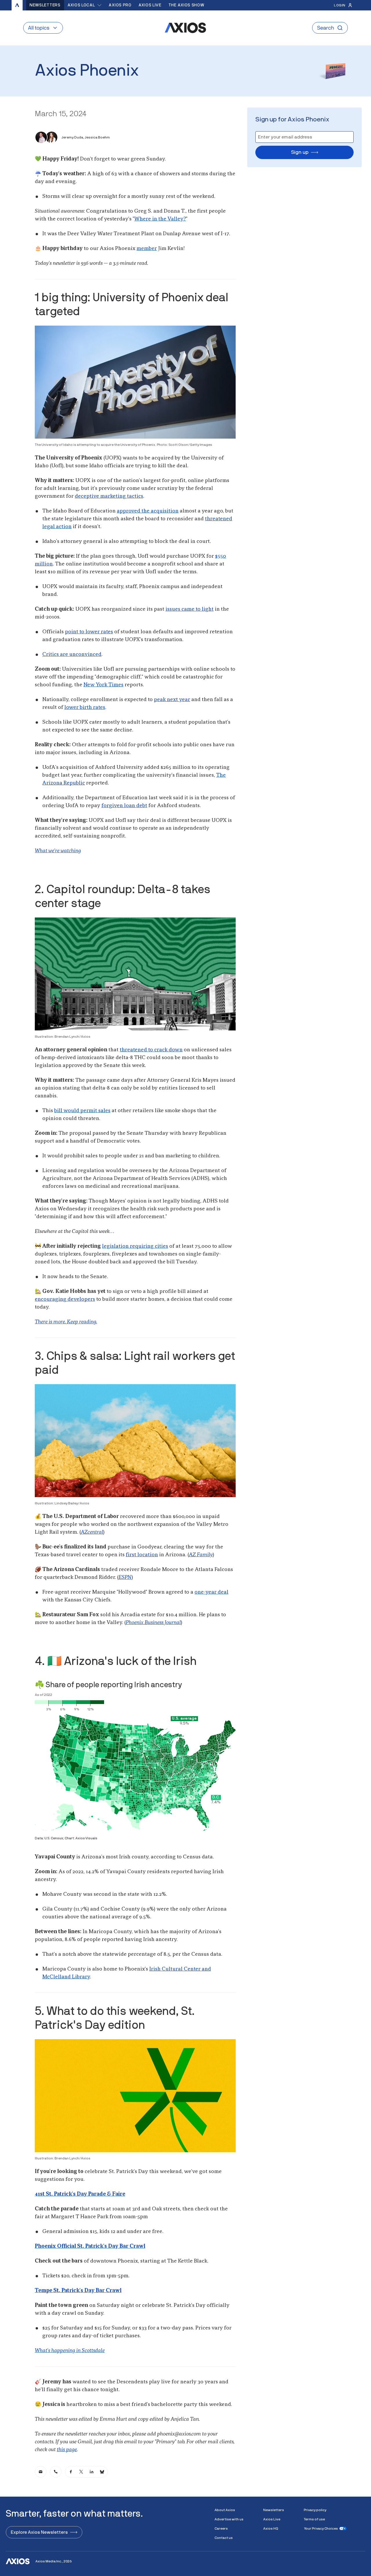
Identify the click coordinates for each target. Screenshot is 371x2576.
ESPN (125, 1577)
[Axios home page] (17, 5)
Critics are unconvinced (72, 654)
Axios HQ (271, 2528)
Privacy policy (315, 2510)
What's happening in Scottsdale (70, 2351)
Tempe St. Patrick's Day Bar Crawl (78, 2291)
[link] (41, 2472)
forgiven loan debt (124, 806)
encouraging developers (65, 1299)
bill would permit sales (82, 1111)
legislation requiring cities (135, 1246)
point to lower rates (89, 632)
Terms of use (314, 2519)
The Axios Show (186, 5)
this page (67, 2450)
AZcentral (92, 1532)
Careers (221, 2528)
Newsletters (45, 5)
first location (142, 1555)
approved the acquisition (148, 511)
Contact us (224, 2538)
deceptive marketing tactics (109, 496)
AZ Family (201, 1555)
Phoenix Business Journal (153, 1623)
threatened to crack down (151, 1050)
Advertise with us (229, 2519)
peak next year (172, 700)
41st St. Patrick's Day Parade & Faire (80, 2194)
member (147, 249)
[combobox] (85, 5)
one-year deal (211, 1592)
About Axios (225, 2510)
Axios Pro (120, 5)
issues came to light (190, 609)
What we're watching (58, 851)
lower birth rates (85, 707)
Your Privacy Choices (321, 2528)
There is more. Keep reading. (66, 1322)
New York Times (103, 685)
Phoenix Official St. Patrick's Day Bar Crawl (90, 2246)
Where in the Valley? (160, 219)
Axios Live (150, 5)
